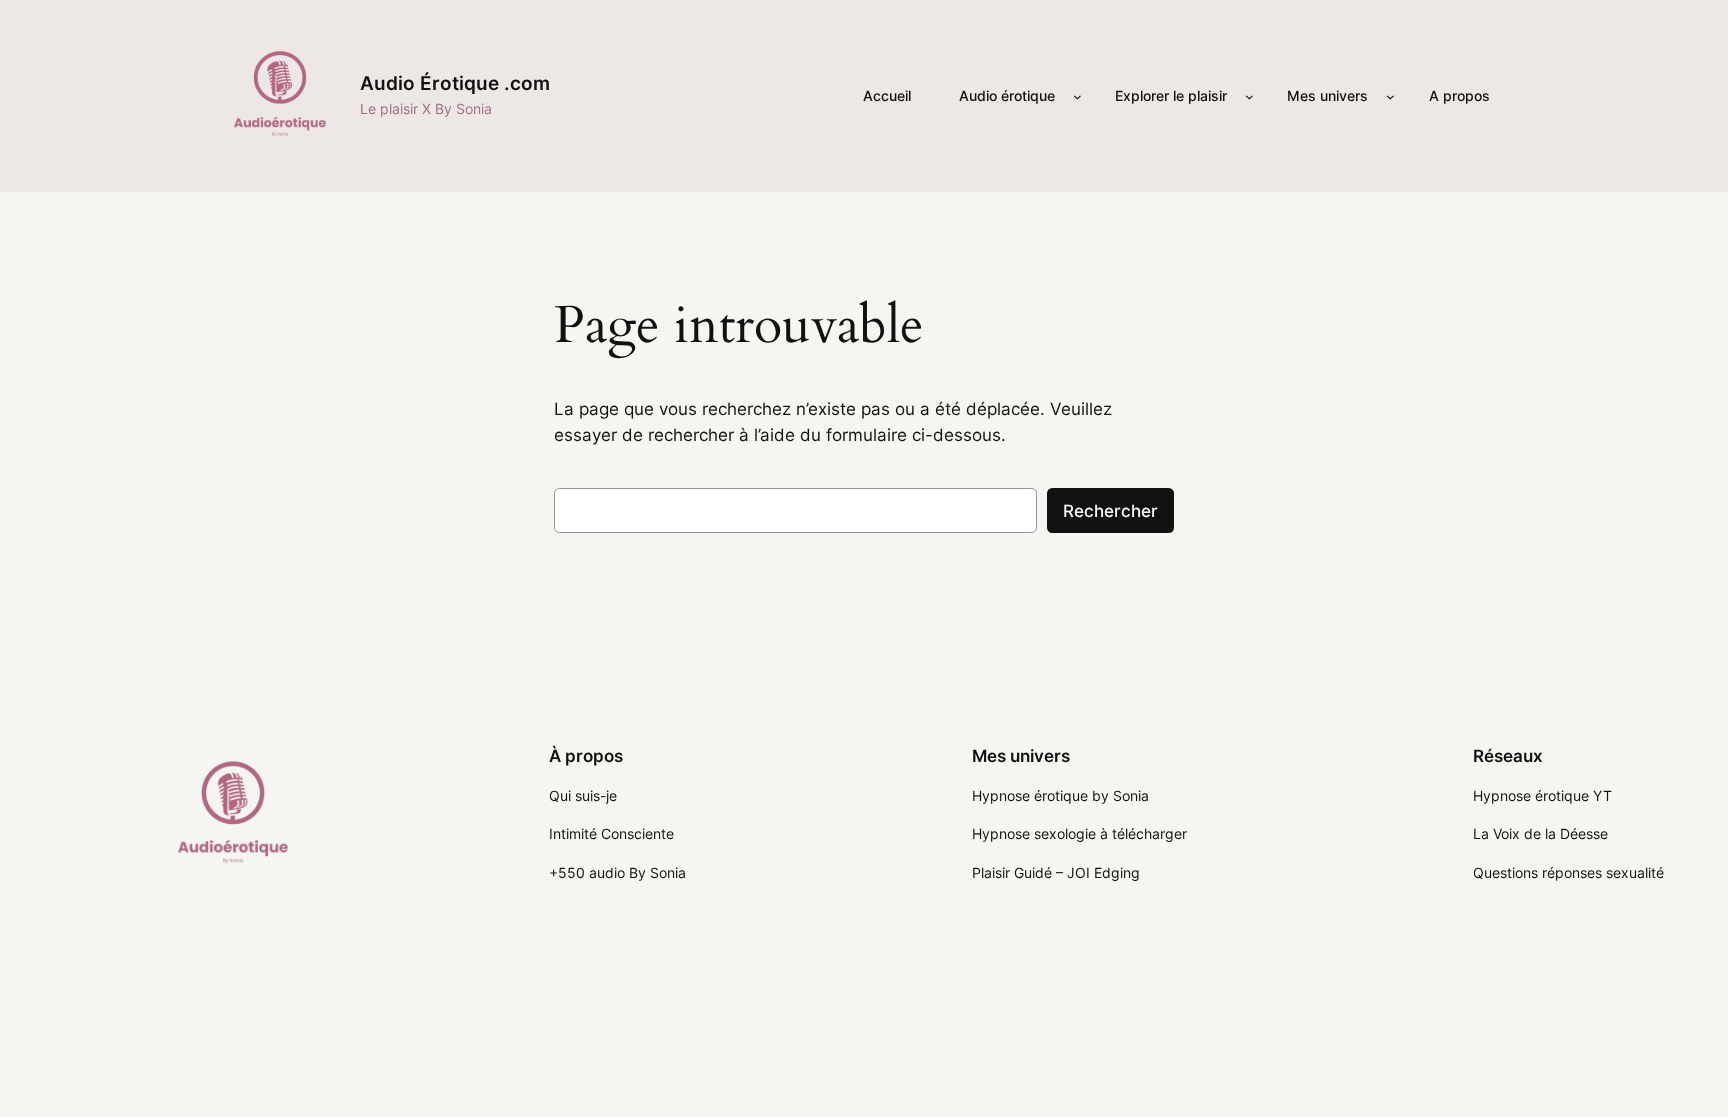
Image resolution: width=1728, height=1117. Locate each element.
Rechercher (1110, 511)
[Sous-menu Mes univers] (1390, 96)
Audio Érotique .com (455, 83)
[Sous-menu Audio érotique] (1077, 96)
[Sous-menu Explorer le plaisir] (1249, 96)
